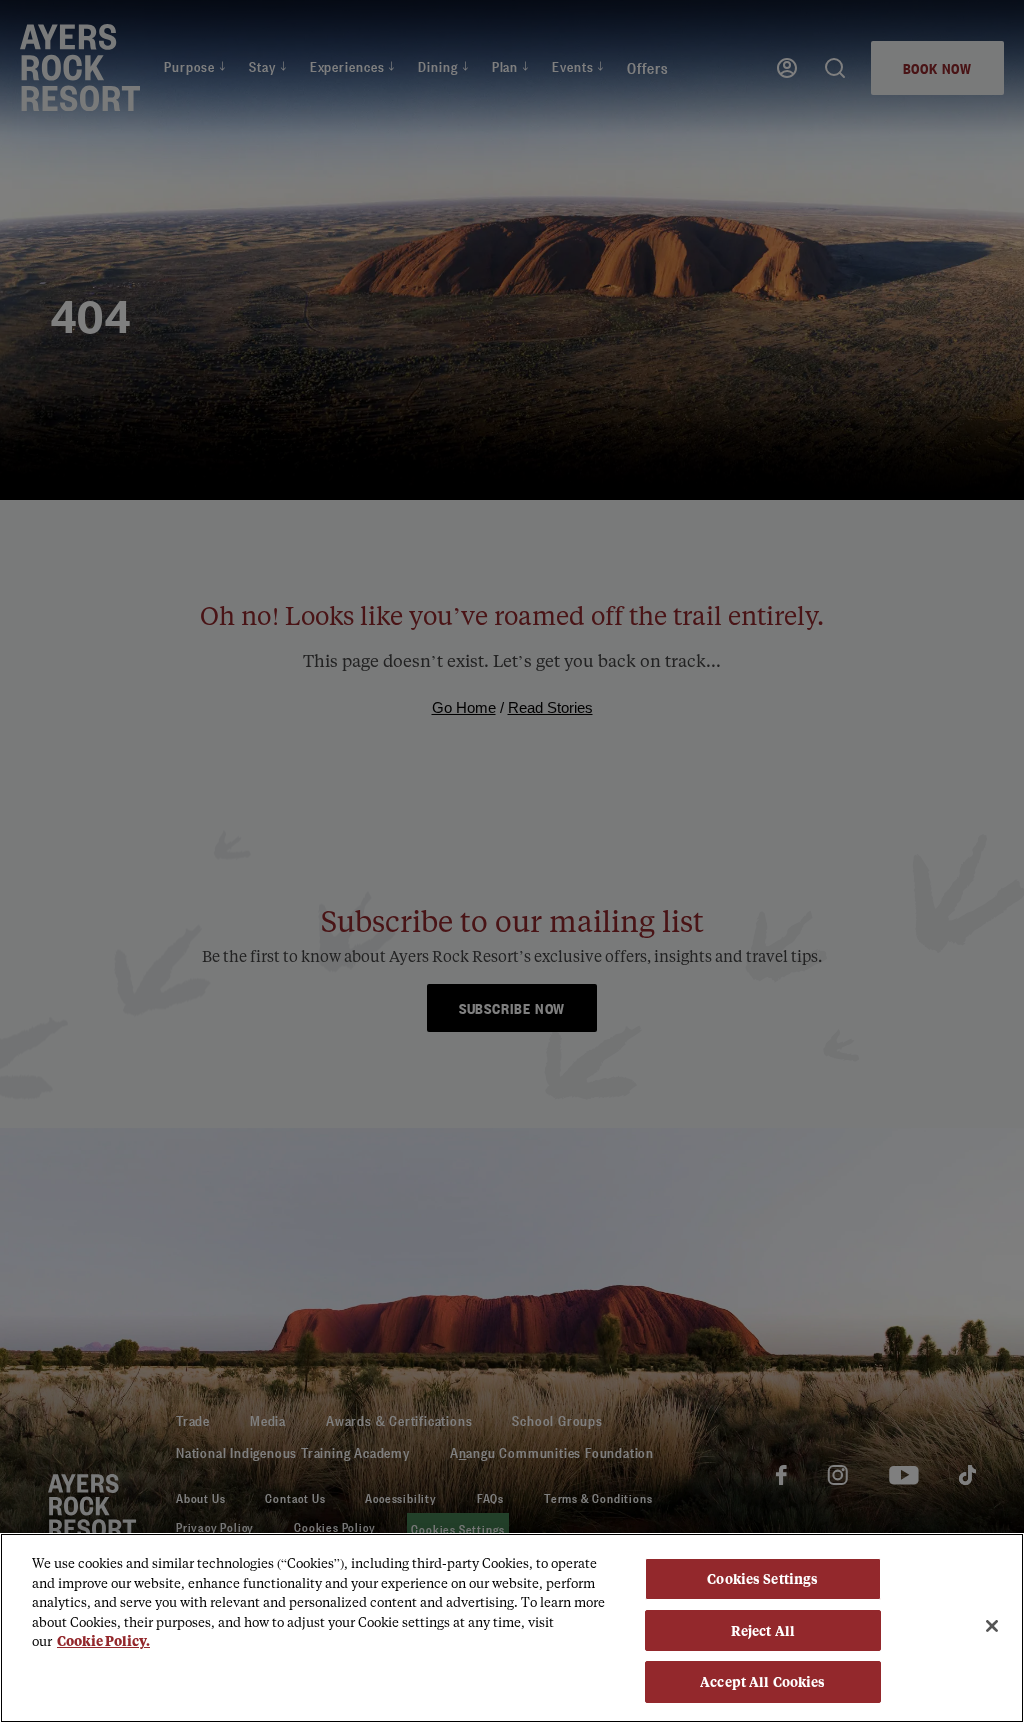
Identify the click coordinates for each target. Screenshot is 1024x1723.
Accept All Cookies (762, 1681)
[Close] (992, 1626)
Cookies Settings (762, 1578)
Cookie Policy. (103, 1640)
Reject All (763, 1630)
